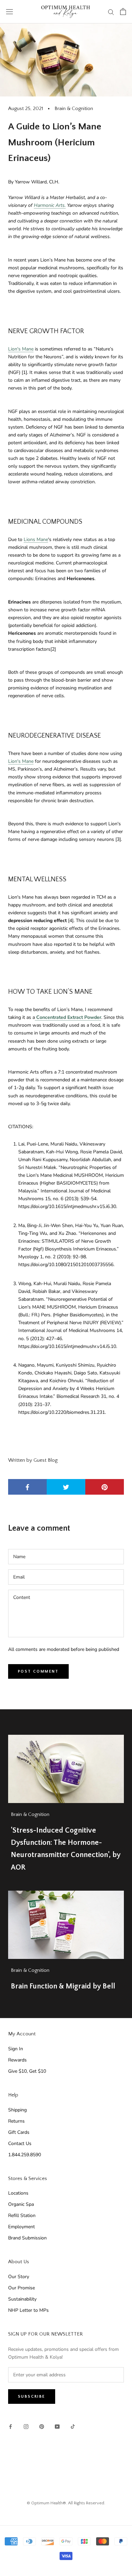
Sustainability (22, 2299)
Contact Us (20, 2143)
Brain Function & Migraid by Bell (63, 1986)
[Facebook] (10, 2426)
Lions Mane (36, 539)
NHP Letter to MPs (28, 2310)
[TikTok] (73, 2426)
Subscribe (32, 2397)
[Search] (111, 12)
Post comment (38, 1671)
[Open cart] (123, 12)
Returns (16, 2121)
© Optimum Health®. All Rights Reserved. (66, 2503)
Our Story (19, 2277)
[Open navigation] (9, 12)
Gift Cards (19, 2132)
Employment (21, 2227)
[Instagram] (26, 2426)
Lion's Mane (21, 349)
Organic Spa (21, 2204)
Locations (18, 2193)
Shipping (17, 2110)
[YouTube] (57, 2426)
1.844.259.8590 (25, 2155)
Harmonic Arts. (50, 205)
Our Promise (21, 2288)
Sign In (16, 2049)
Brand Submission (27, 2238)
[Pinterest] (42, 2426)
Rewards (17, 2060)
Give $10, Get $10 (27, 2071)
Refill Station (22, 2215)
